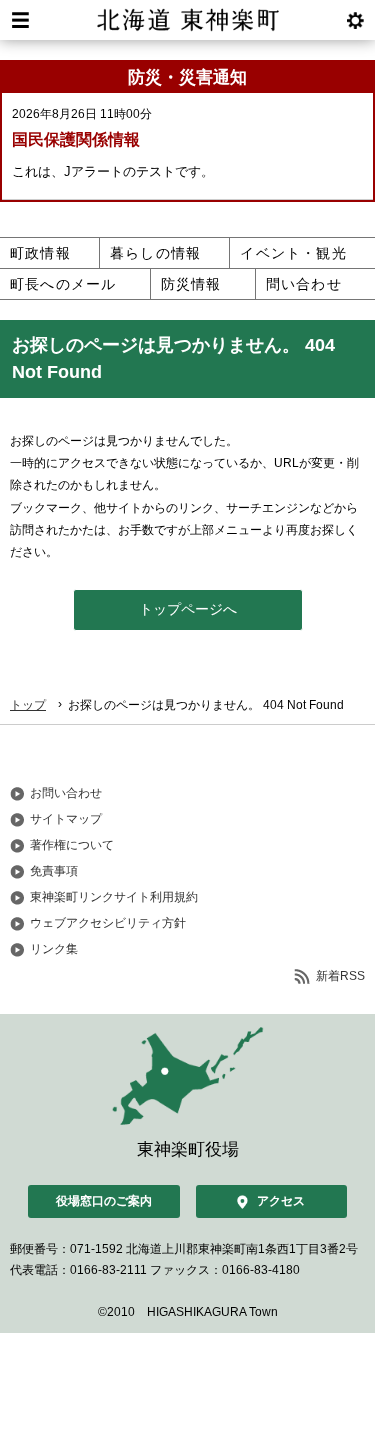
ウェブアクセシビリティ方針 (108, 923)
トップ (28, 705)
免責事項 (54, 871)
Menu (20, 20)
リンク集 (54, 949)
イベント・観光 (293, 253)
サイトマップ (66, 819)
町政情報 (40, 253)
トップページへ (188, 609)
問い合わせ (304, 284)
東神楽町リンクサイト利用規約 (114, 897)
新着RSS (340, 976)
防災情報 (191, 284)
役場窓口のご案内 (104, 1201)
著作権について (72, 845)
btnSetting (355, 20)
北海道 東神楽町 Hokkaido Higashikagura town (187, 20)
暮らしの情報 (155, 253)
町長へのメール (63, 284)
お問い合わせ (66, 793)
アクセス (281, 1201)
